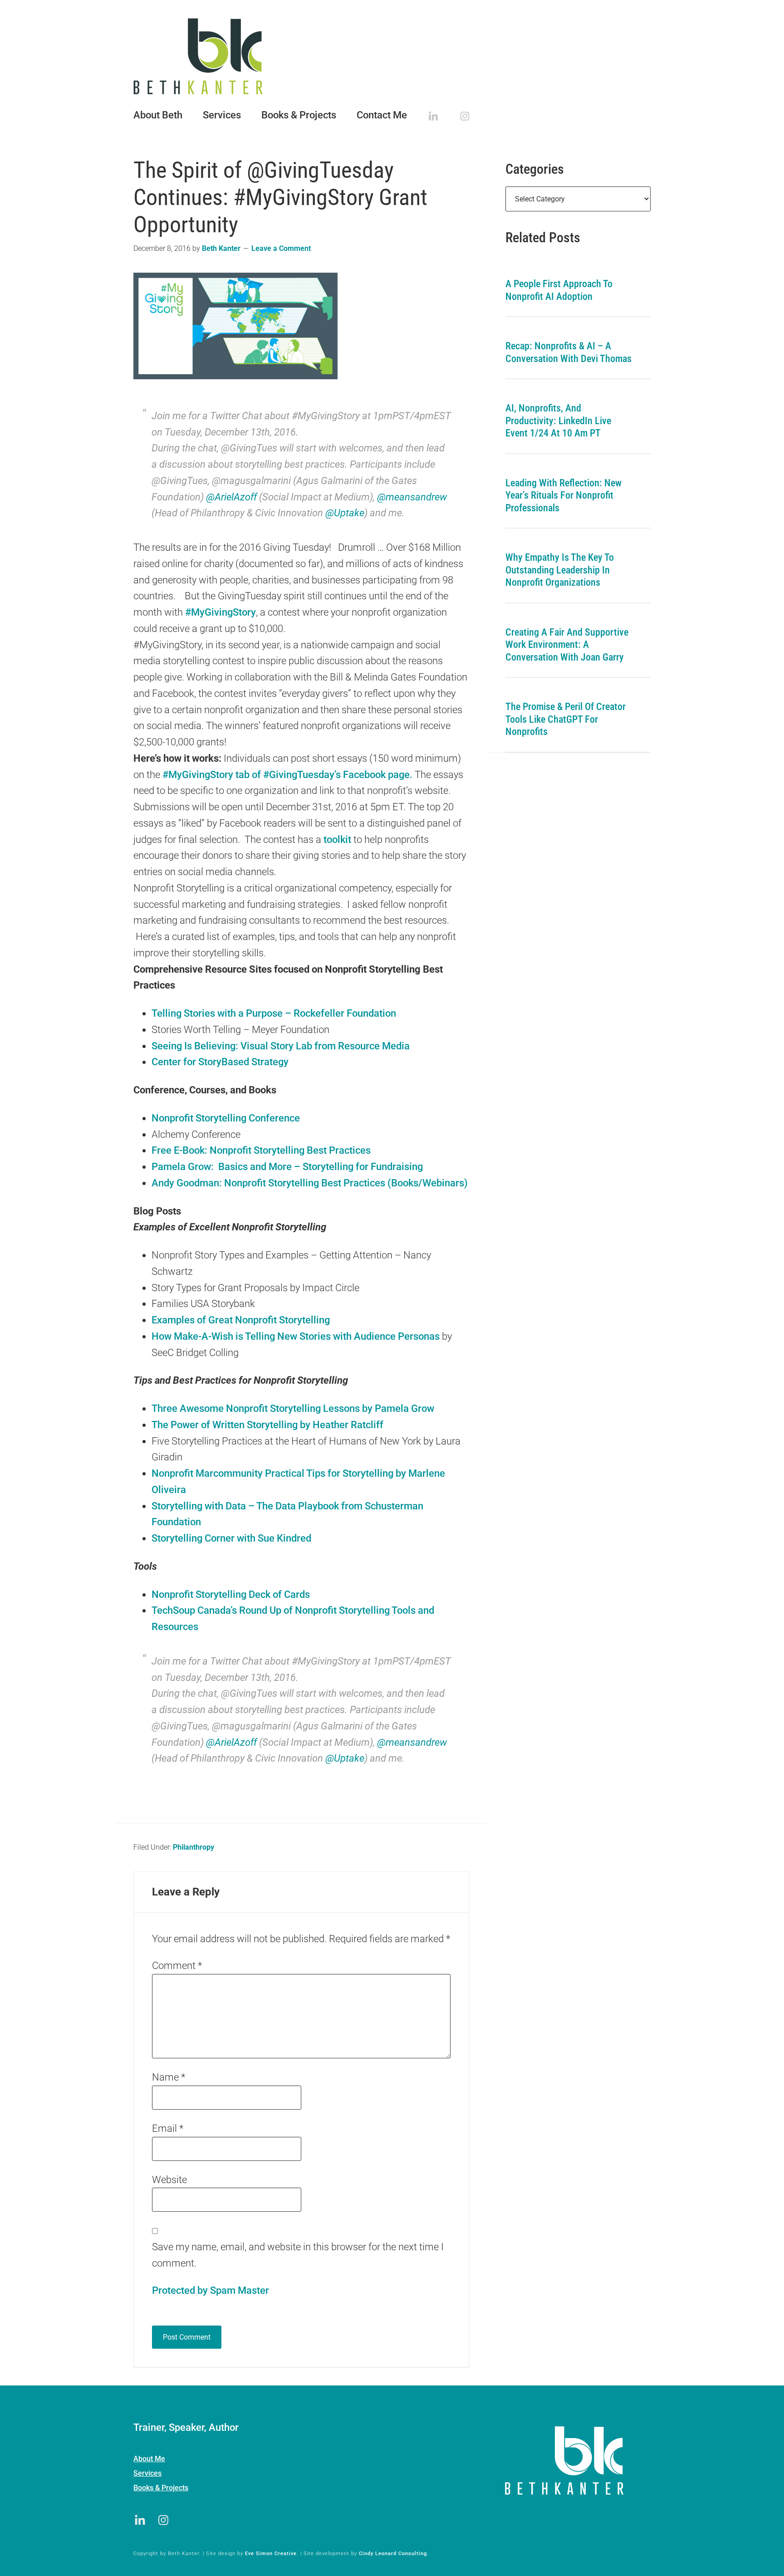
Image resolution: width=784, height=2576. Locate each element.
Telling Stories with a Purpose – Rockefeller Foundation (274, 1013)
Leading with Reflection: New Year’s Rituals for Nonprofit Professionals (563, 495)
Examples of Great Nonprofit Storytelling (241, 1320)
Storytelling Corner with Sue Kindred (231, 1538)
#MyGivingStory (220, 612)
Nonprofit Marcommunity (207, 1473)
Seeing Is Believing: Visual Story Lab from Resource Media (281, 1046)
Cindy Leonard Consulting (393, 2554)
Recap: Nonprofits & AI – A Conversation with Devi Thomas (568, 352)
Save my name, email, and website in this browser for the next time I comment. (298, 2255)
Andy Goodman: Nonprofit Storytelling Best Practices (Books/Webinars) (310, 1183)
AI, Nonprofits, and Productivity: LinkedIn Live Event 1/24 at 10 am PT (558, 421)
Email (168, 2128)
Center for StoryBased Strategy (220, 1062)
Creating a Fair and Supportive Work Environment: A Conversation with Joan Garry (567, 645)
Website (169, 2180)
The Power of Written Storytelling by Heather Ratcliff (267, 1425)
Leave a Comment (281, 248)
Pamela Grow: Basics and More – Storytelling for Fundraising (287, 1167)
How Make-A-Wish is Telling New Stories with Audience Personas (297, 1336)
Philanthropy (194, 1847)
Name (169, 2077)
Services (147, 2473)
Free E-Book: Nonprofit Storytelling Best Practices (261, 1150)
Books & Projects (161, 2488)
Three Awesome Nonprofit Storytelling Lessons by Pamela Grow (293, 1408)
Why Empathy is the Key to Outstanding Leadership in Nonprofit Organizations (560, 570)
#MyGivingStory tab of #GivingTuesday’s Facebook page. (287, 775)
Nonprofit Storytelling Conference (226, 1118)
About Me (149, 2459)
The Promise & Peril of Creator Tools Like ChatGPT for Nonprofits (566, 719)
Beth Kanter (392, 56)
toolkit (338, 840)
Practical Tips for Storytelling (330, 1473)
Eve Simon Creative (271, 2554)
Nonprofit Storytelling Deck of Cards (231, 1594)
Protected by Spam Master (211, 2290)
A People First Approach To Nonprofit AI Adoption (559, 290)
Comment (177, 1966)
